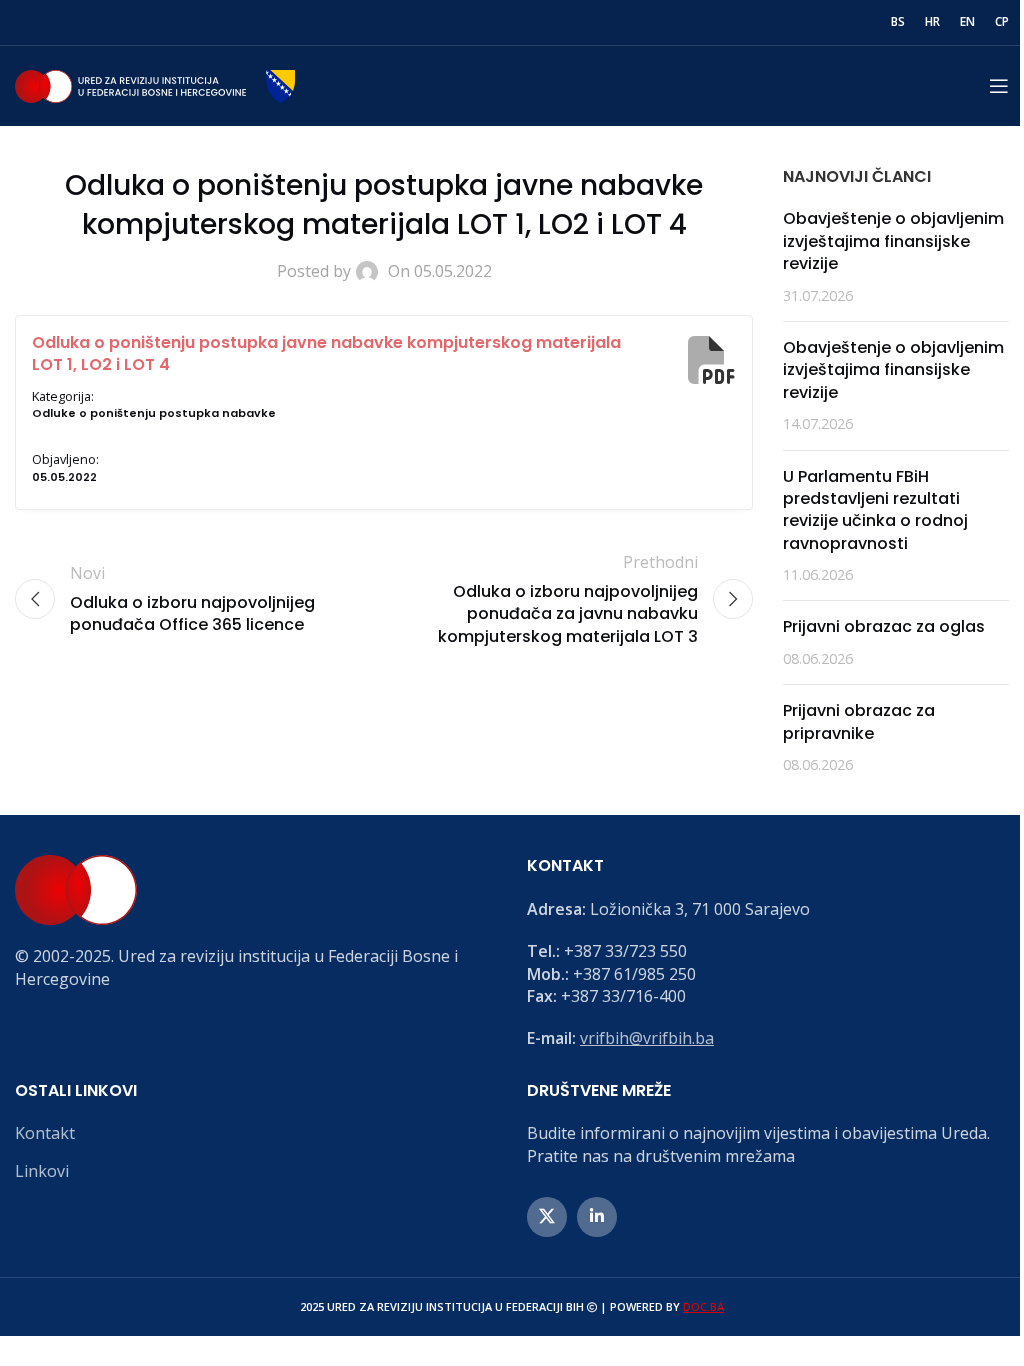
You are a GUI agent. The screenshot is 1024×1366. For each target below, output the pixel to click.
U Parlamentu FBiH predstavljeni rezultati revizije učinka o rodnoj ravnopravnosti (875, 510)
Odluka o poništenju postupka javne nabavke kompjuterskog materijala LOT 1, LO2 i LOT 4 (326, 353)
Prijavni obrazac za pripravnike (859, 721)
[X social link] (547, 1217)
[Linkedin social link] (597, 1217)
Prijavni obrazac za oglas (884, 626)
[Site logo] (155, 84)
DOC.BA (703, 1306)
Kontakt (45, 1133)
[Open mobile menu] (999, 86)
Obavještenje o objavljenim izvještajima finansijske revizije (893, 241)
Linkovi (42, 1171)
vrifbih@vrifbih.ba (647, 1038)
